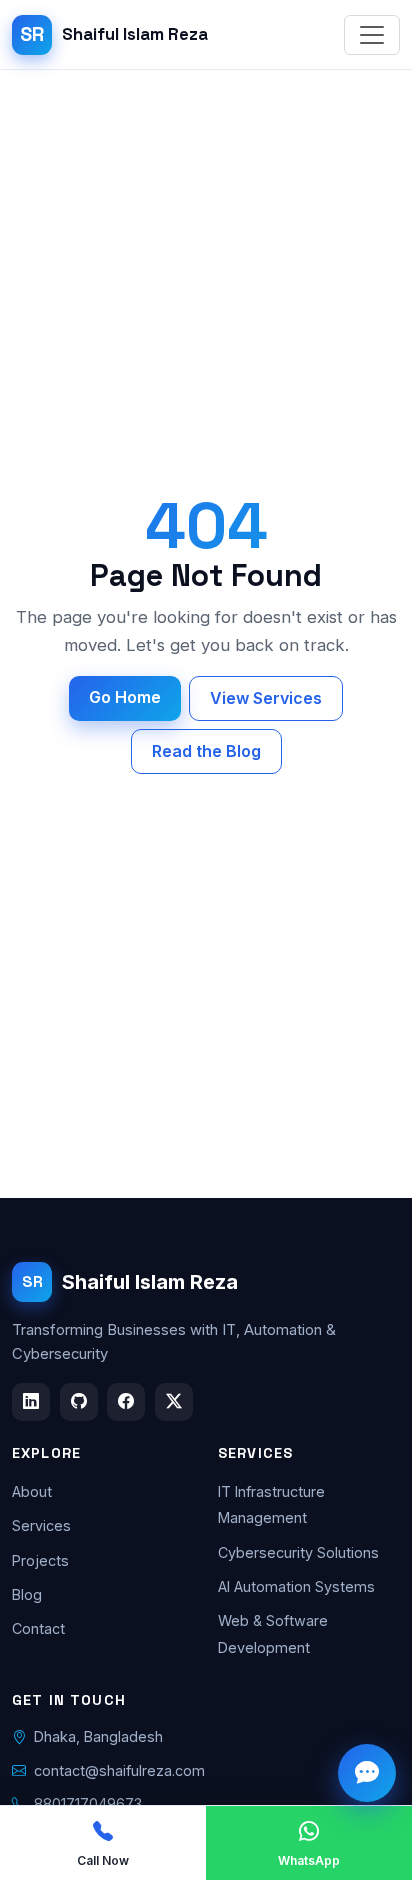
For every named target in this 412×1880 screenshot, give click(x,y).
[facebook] (126, 1402)
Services (41, 1525)
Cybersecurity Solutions (298, 1552)
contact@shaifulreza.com (119, 1770)
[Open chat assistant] (367, 1773)
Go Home (125, 697)
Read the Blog (206, 751)
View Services (266, 698)
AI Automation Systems (296, 1586)
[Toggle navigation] (372, 35)
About (32, 1491)
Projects (40, 1560)
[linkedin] (31, 1402)
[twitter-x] (174, 1402)
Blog (27, 1594)
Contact (38, 1628)
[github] (79, 1402)
